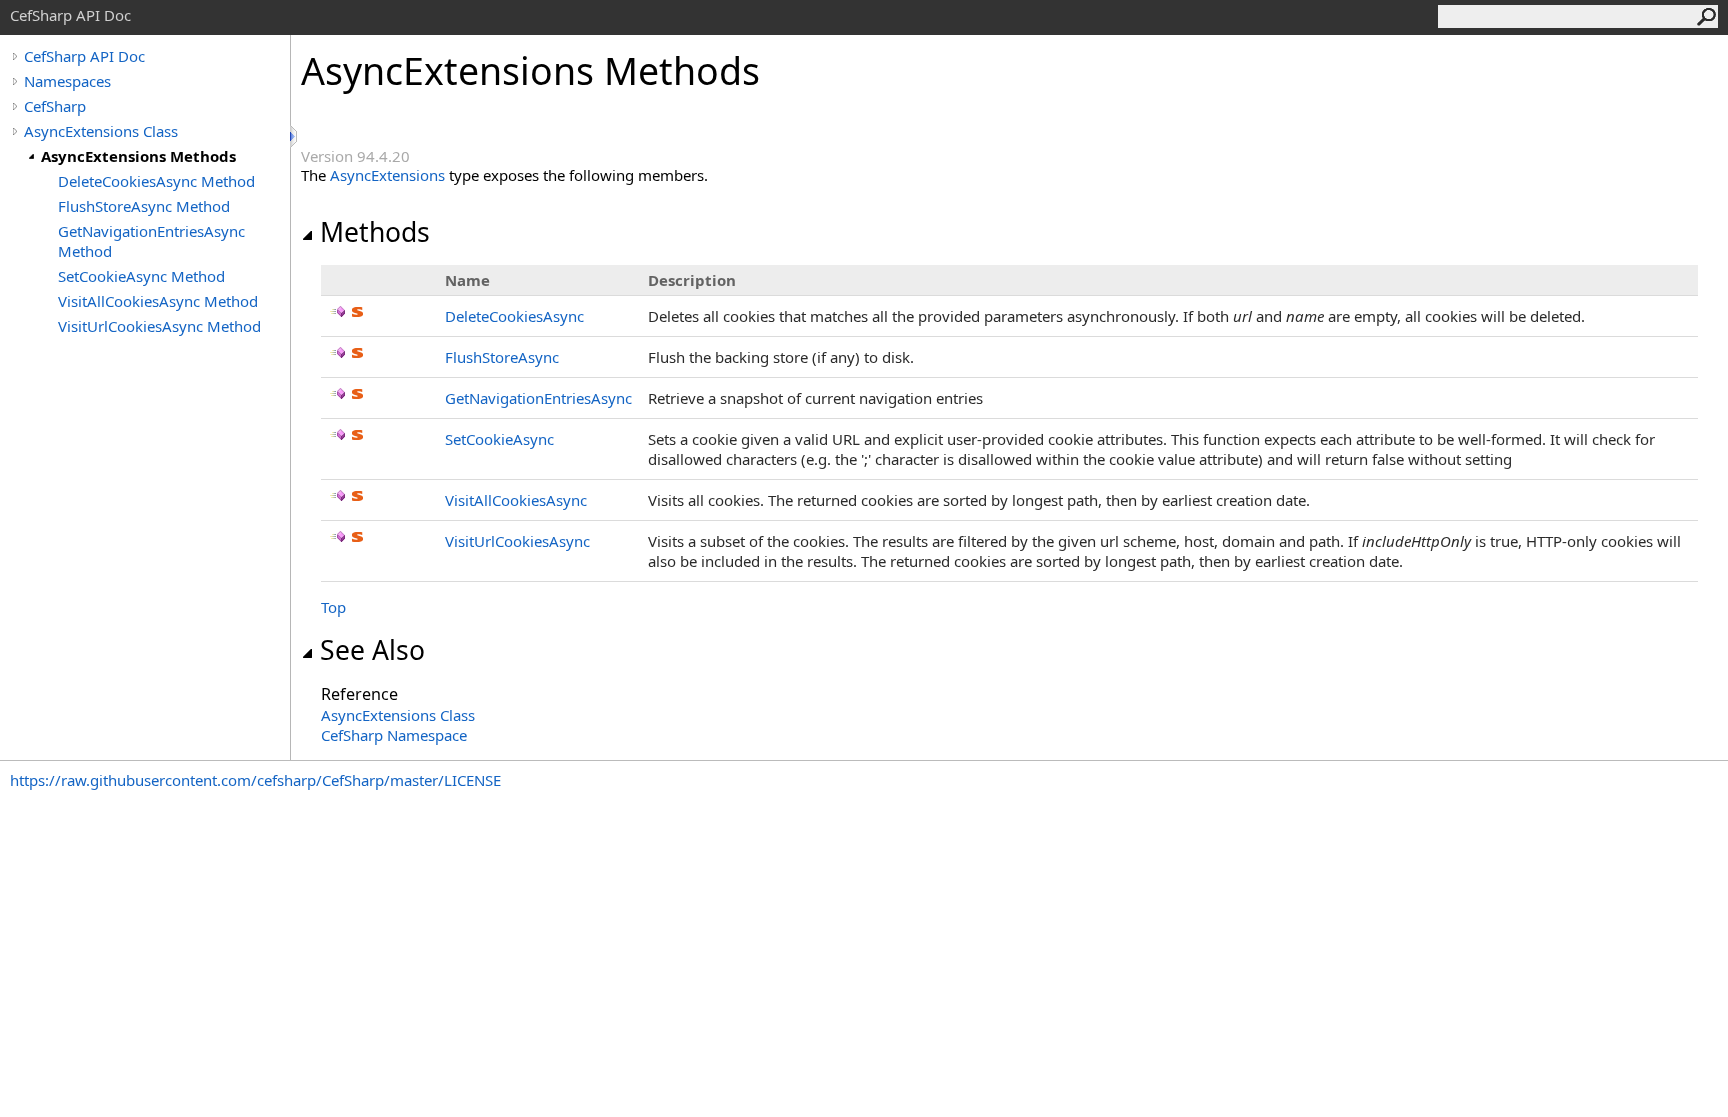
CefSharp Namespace (394, 735)
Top (333, 607)
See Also (372, 650)
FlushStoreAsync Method (144, 206)
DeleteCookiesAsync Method (156, 181)
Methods (375, 232)
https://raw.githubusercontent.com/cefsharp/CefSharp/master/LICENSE (255, 780)
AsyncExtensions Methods (138, 156)
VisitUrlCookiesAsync (517, 541)
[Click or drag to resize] (295, 136)
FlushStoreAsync (502, 357)
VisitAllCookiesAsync (516, 500)
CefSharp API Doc (84, 56)
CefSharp (55, 106)
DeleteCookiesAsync (514, 316)
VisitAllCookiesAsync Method (158, 301)
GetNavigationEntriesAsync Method (151, 241)
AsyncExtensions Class (101, 131)
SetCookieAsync (499, 439)
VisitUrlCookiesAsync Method (159, 326)
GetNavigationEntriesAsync (538, 398)
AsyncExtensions (387, 175)
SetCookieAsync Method (141, 276)
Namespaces (67, 81)
